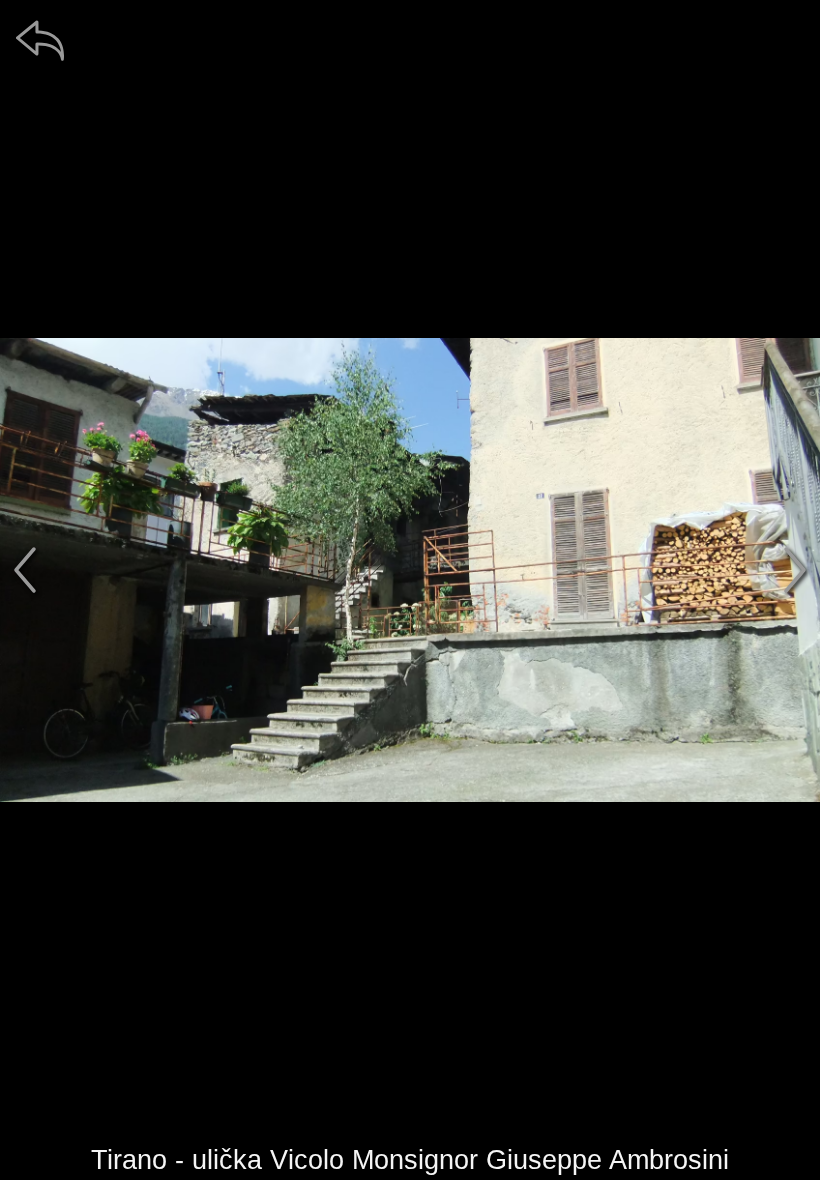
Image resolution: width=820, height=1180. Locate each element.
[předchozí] (25, 570)
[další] (795, 570)
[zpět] (40, 40)
